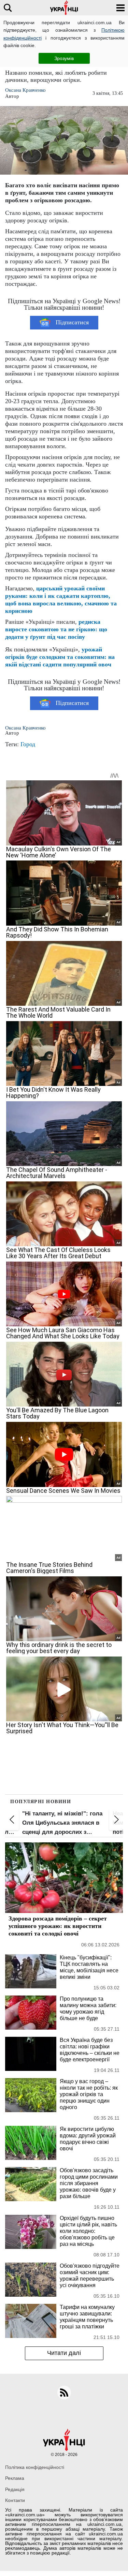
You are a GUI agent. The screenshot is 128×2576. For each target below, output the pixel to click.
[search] (8, 8)
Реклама (15, 2478)
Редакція (15, 2489)
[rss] (64, 2393)
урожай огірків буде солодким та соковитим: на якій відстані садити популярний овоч (60, 657)
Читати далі (64, 2353)
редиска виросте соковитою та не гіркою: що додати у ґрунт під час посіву (56, 629)
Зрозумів (64, 58)
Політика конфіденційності (35, 2467)
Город (28, 744)
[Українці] (64, 8)
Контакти (15, 2500)
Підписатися (72, 322)
